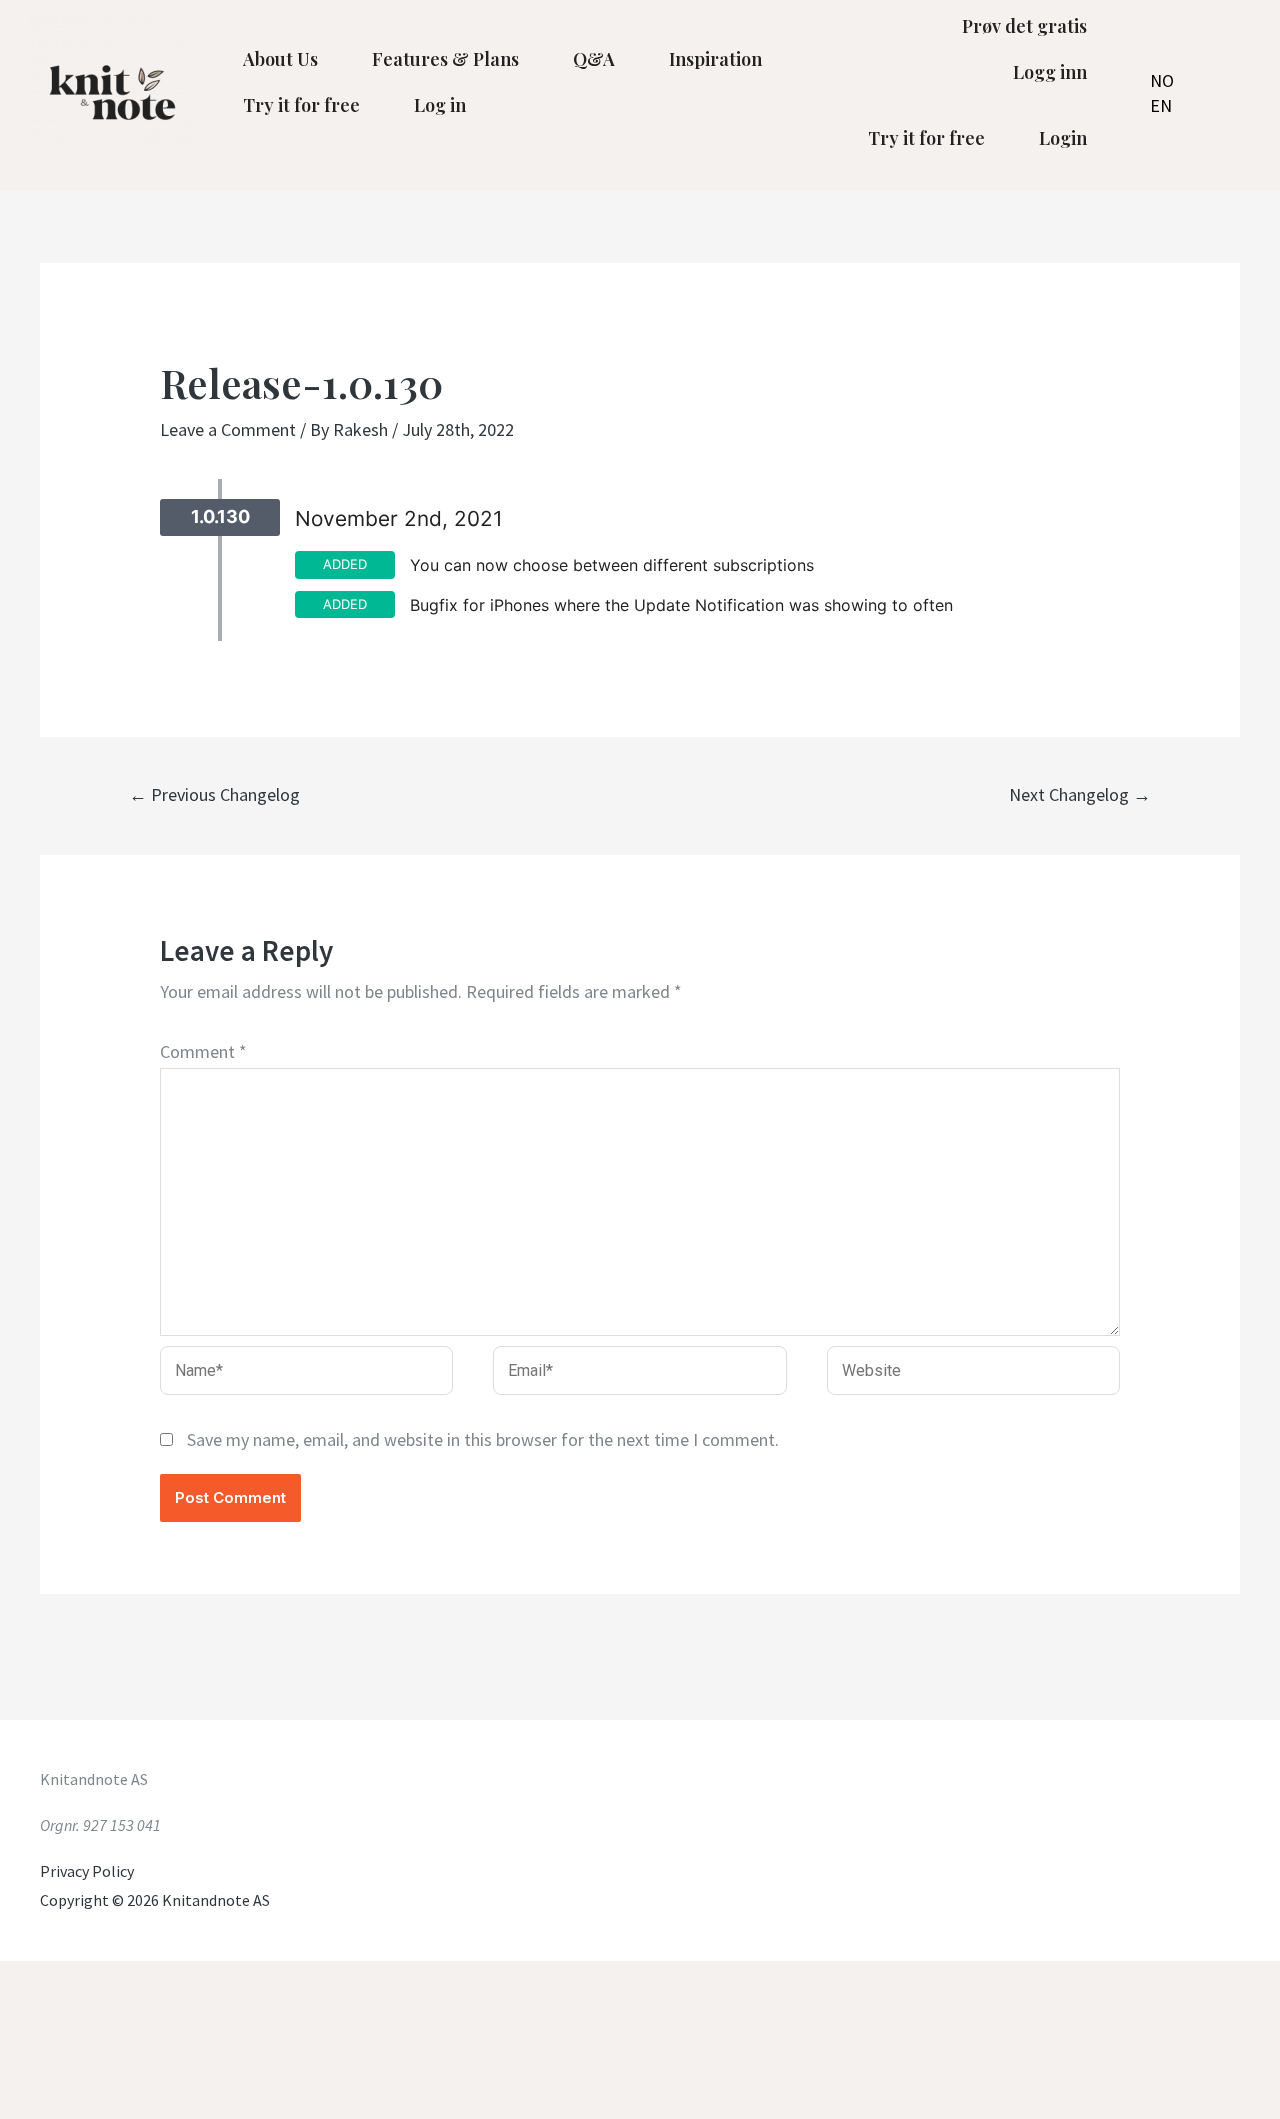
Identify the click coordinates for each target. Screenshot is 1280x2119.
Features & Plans (445, 59)
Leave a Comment (228, 429)
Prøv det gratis (1024, 26)
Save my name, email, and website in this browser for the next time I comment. (483, 1439)
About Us (280, 59)
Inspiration (715, 59)
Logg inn (1050, 72)
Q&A (594, 59)
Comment (203, 1051)
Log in (440, 105)
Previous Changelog (214, 794)
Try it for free (301, 105)
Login (1063, 138)
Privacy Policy (87, 1871)
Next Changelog (1080, 794)
